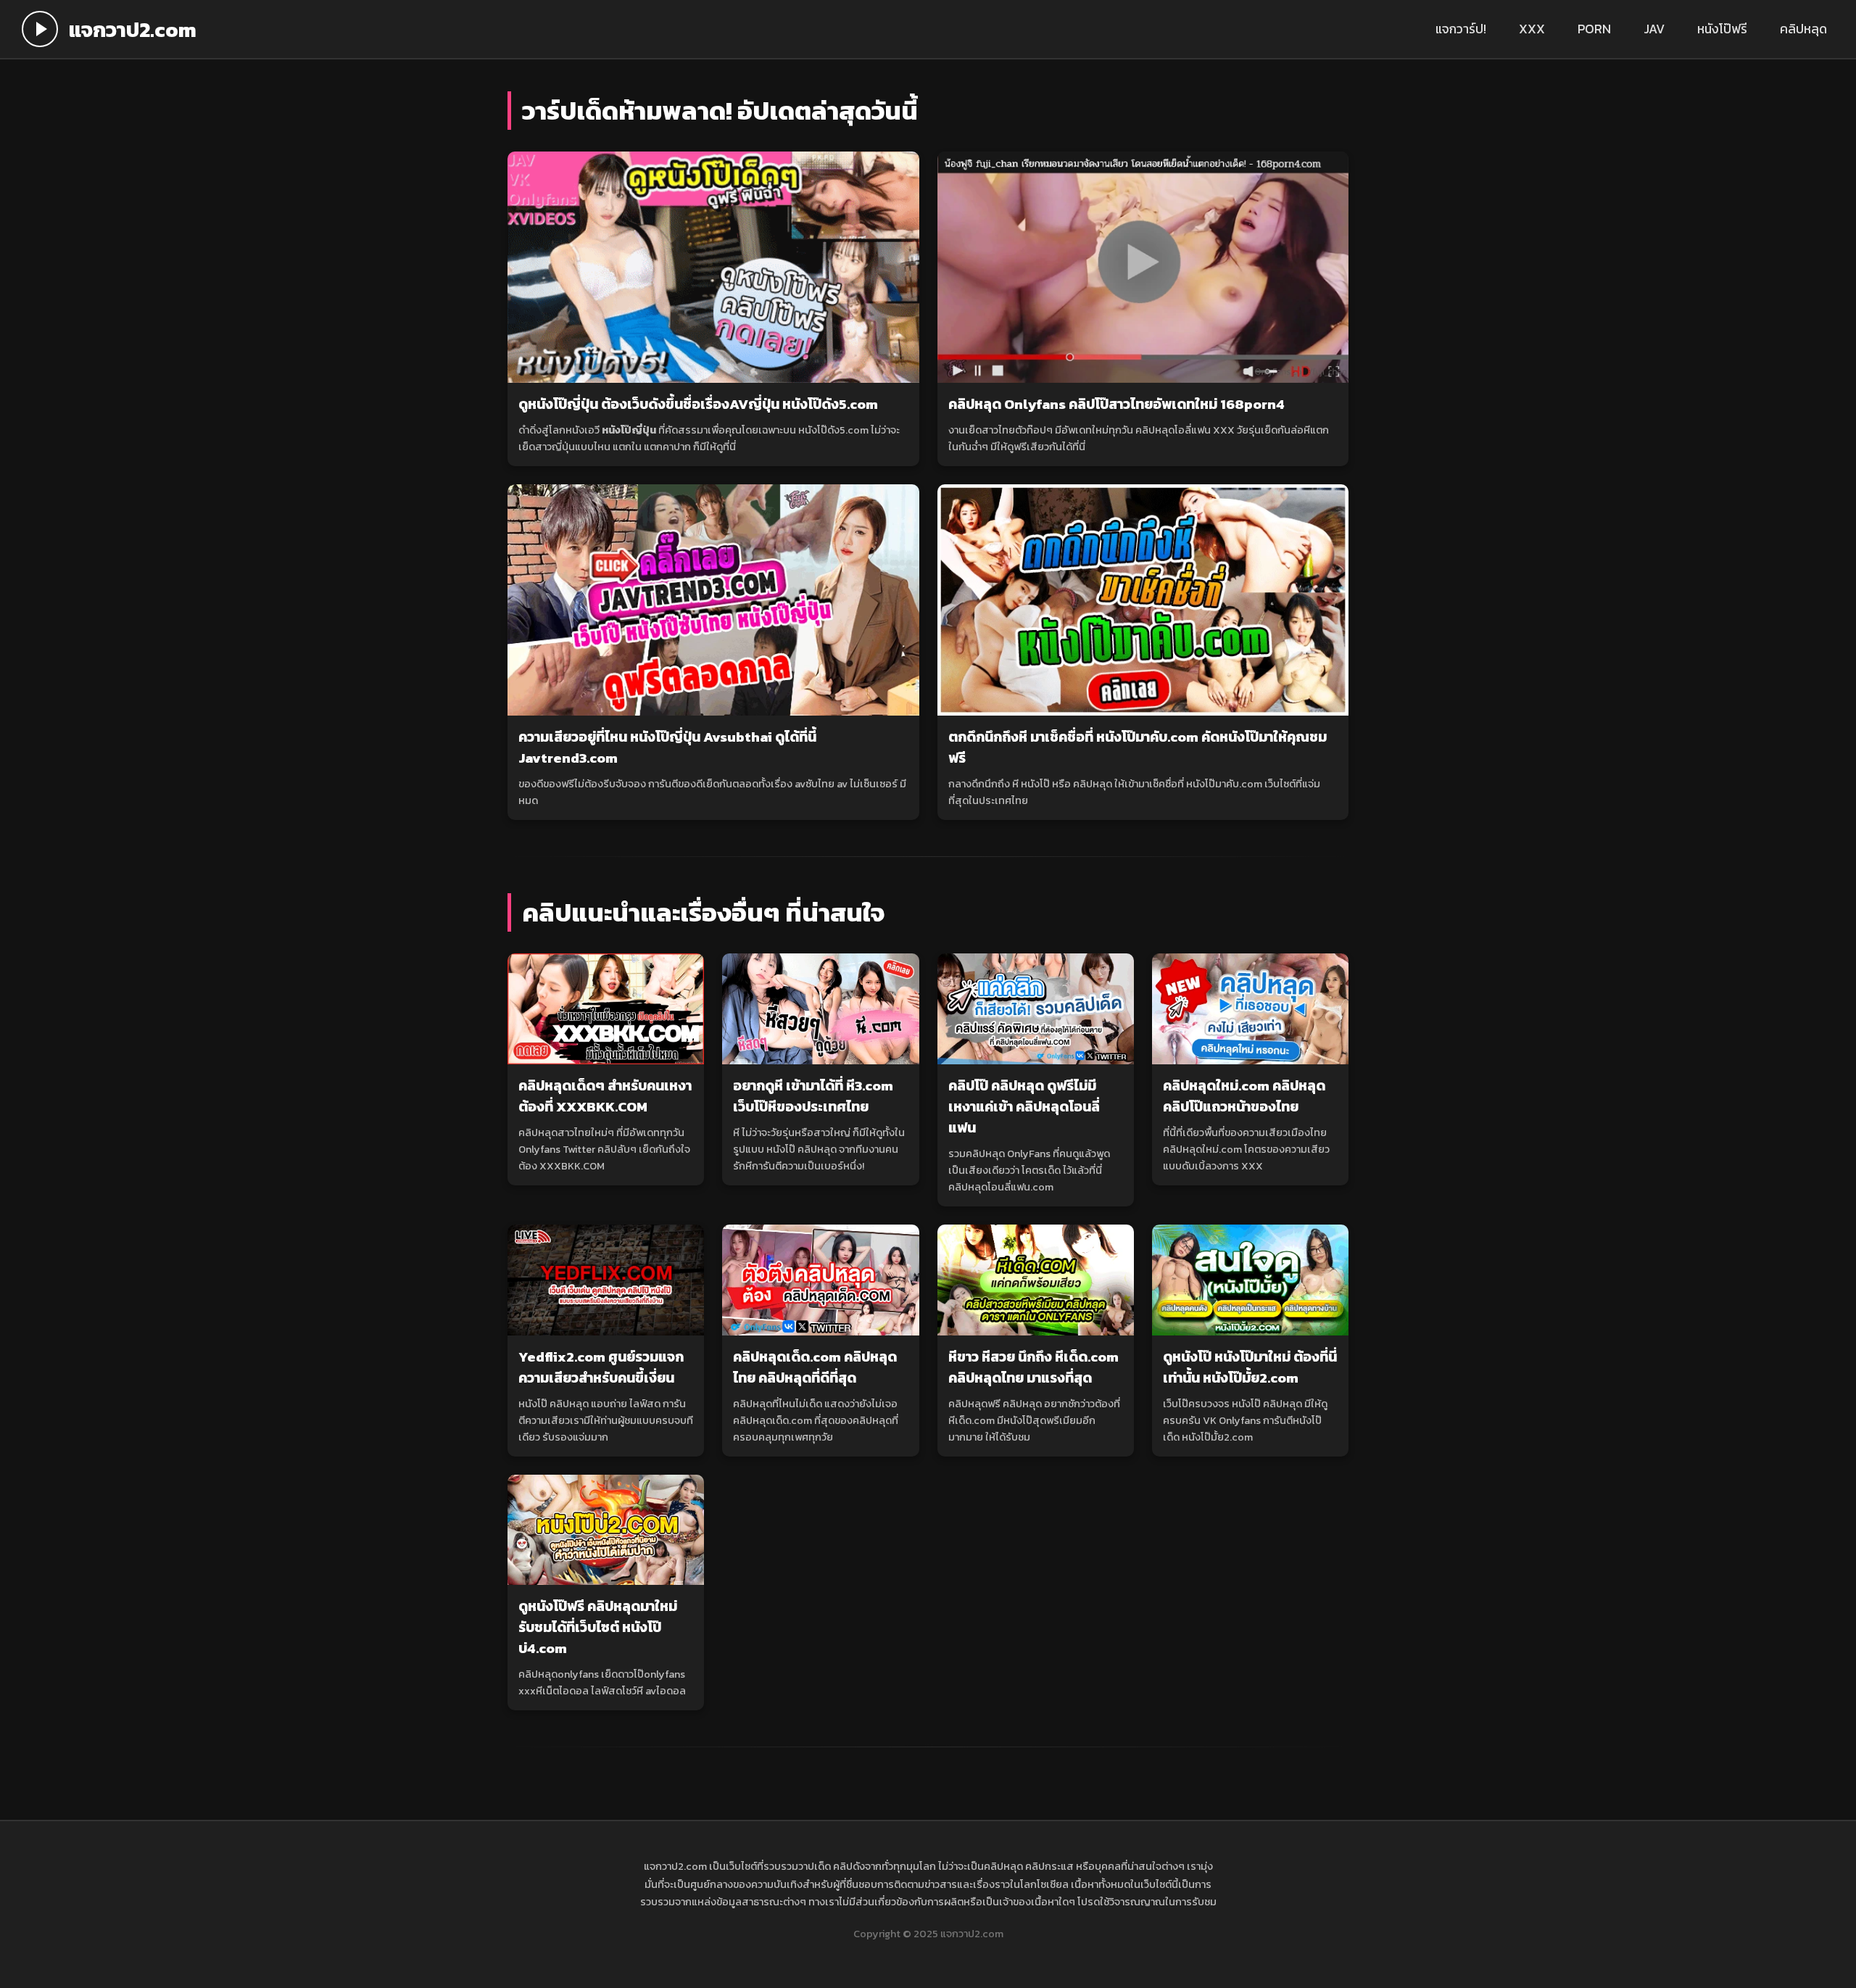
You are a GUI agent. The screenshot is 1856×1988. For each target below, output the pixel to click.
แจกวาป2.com (133, 29)
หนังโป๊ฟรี (1722, 29)
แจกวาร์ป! (1461, 29)
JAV (1654, 29)
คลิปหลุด (1803, 29)
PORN (1594, 29)
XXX (1532, 29)
